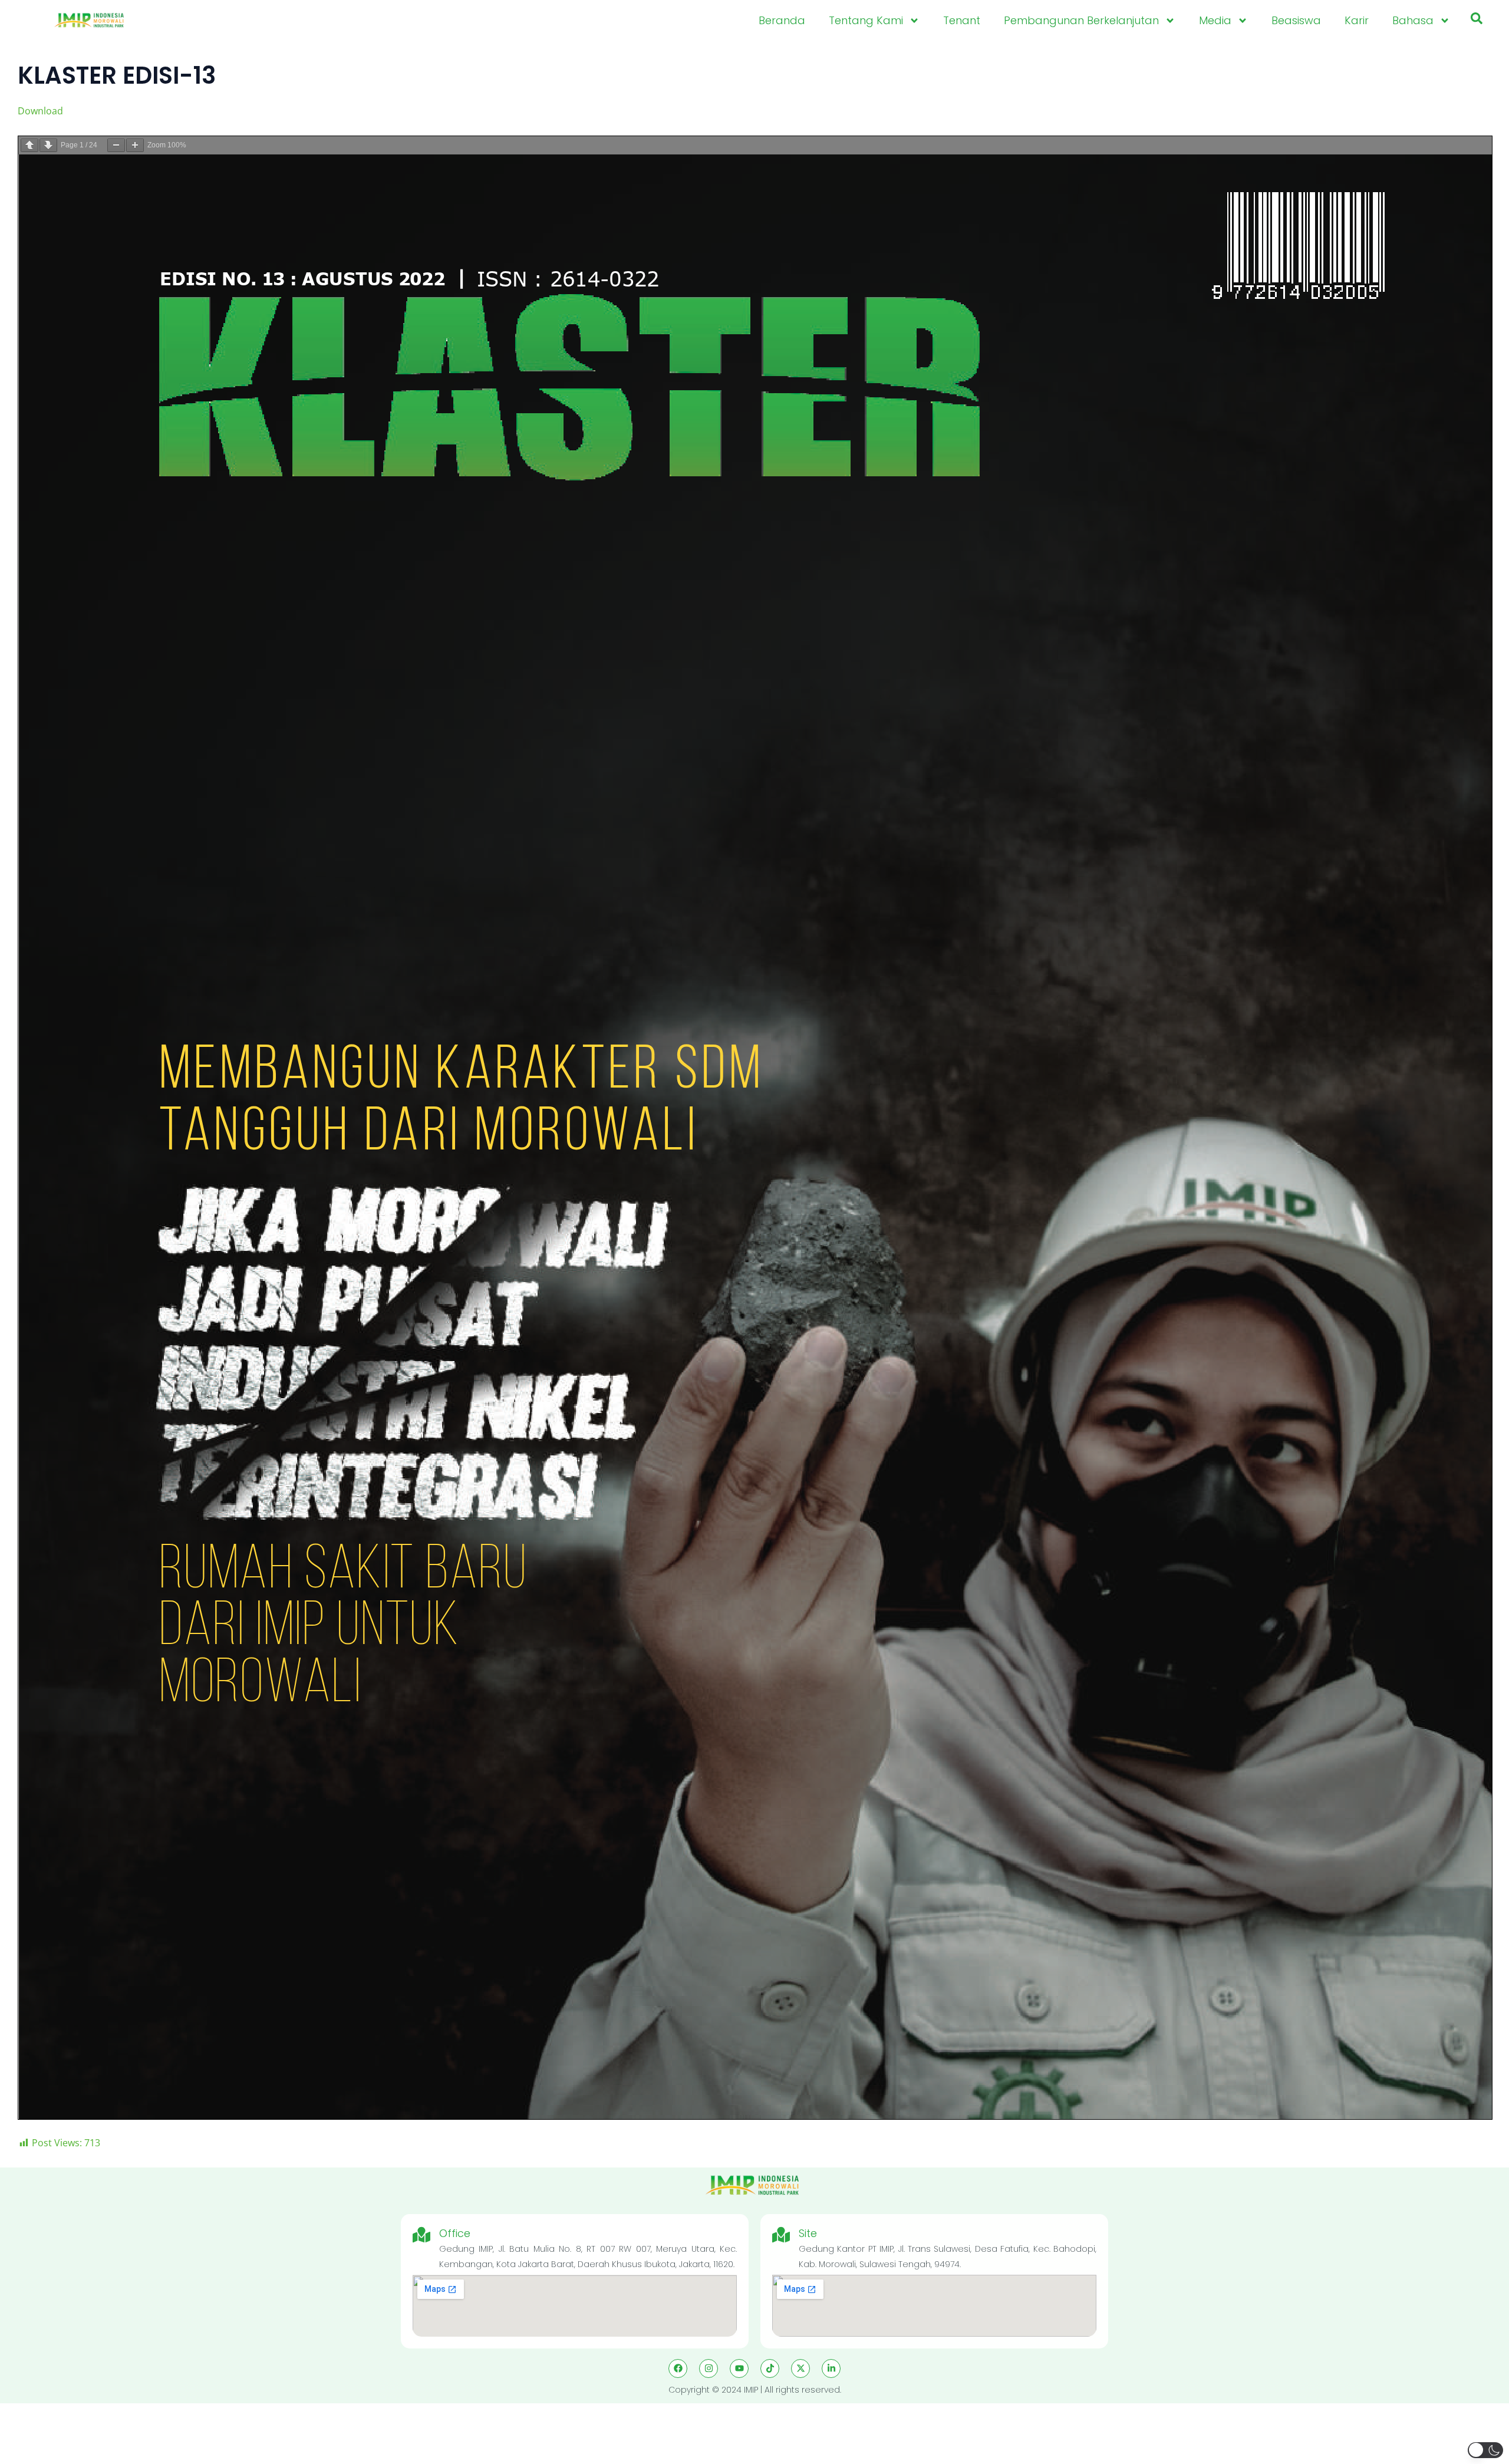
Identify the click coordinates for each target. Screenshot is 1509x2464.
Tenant (962, 20)
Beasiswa (1296, 20)
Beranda (782, 20)
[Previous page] (29, 145)
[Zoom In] (135, 145)
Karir (1357, 20)
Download (40, 111)
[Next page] (48, 145)
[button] (1477, 21)
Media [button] (1215, 20)
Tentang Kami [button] (866, 20)
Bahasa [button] (1413, 20)
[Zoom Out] (116, 145)
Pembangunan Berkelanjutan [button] (1081, 20)
